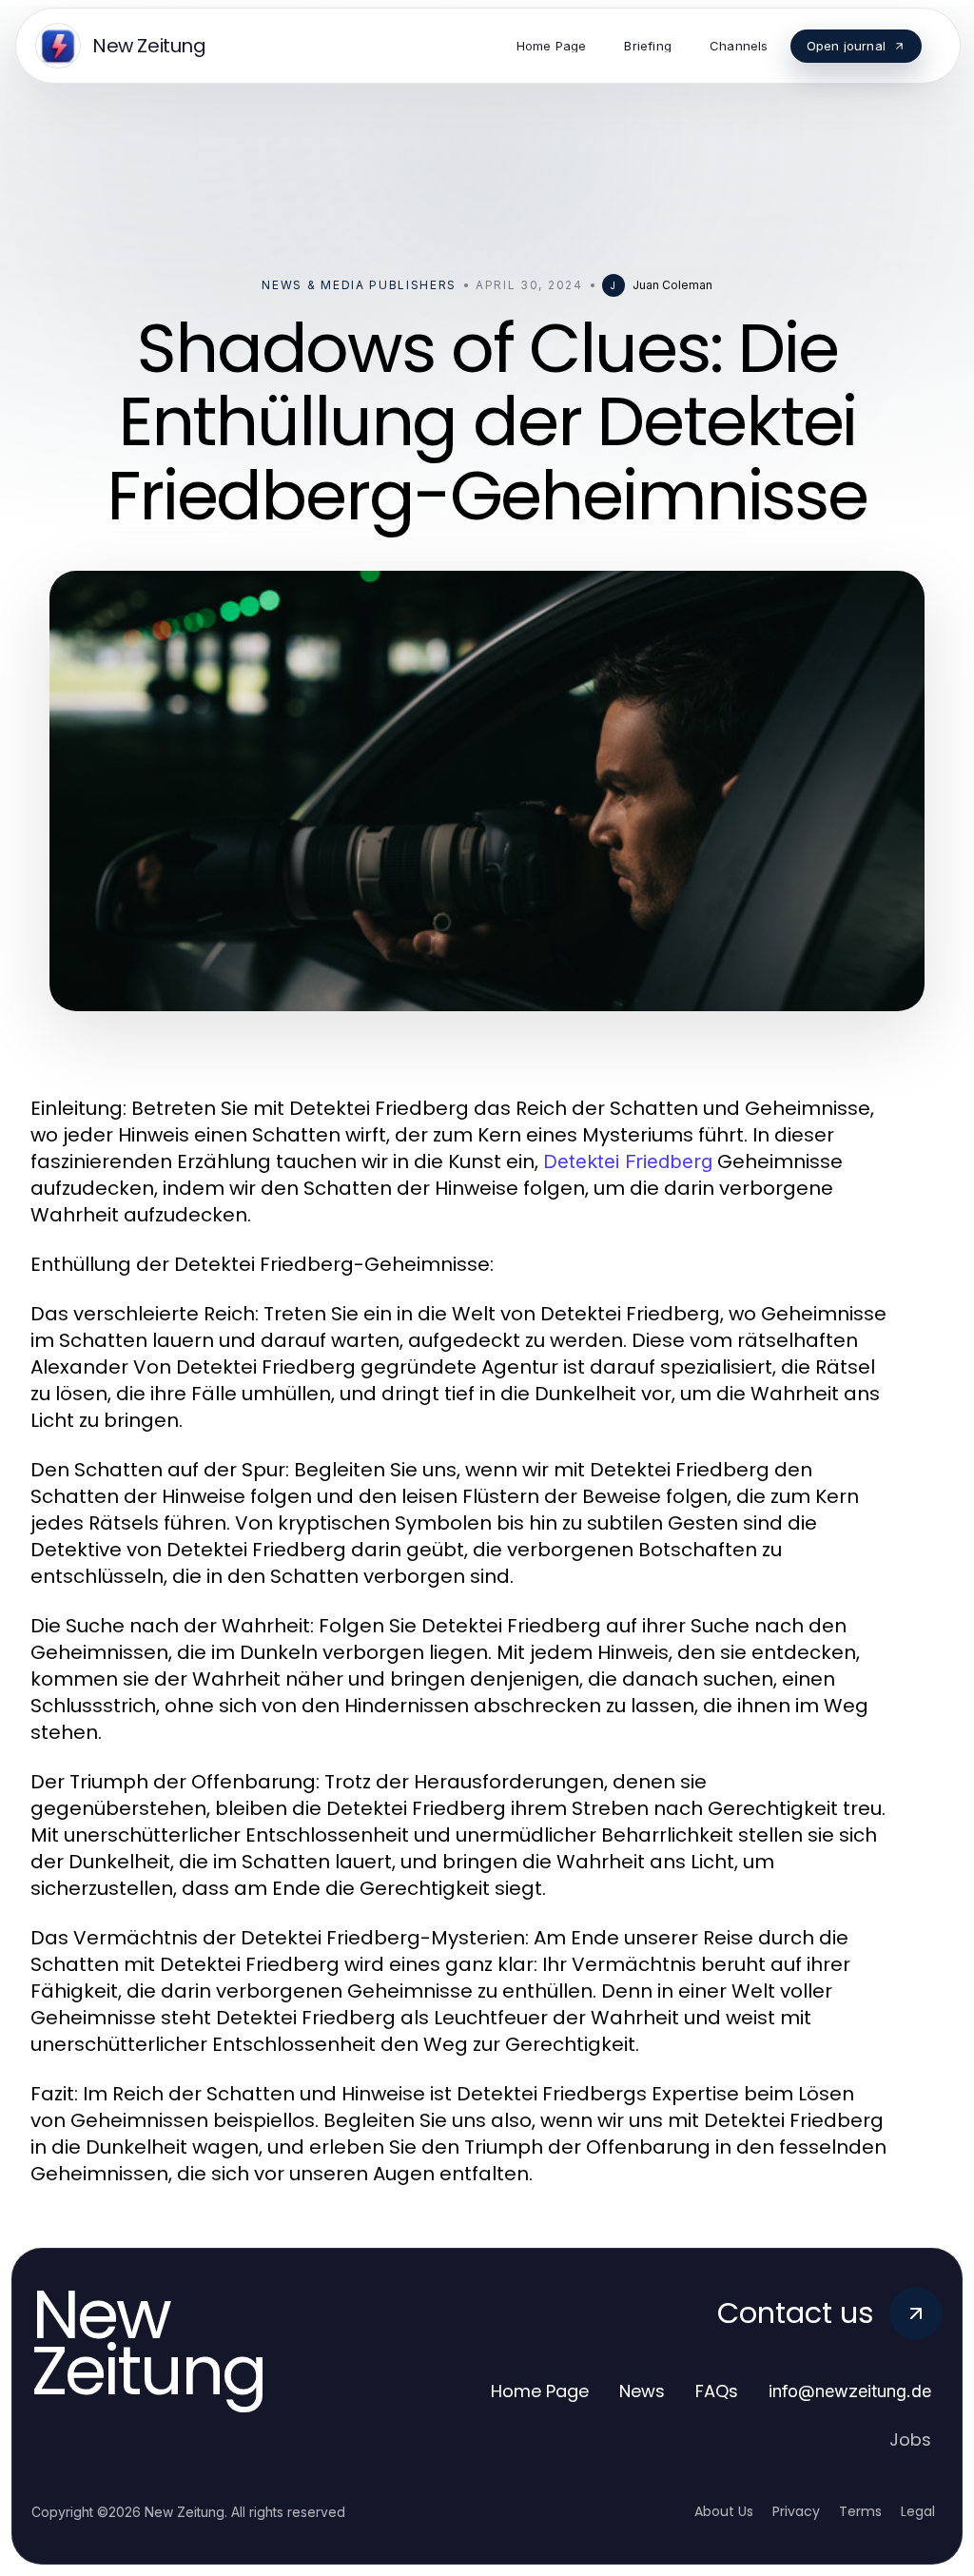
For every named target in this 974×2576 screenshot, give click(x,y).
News (642, 2391)
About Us (724, 2511)
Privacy (796, 2511)
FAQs (717, 2391)
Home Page (540, 2391)
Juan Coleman (672, 285)
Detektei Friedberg (628, 1161)
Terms (860, 2511)
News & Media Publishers (359, 285)
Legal (918, 2511)
